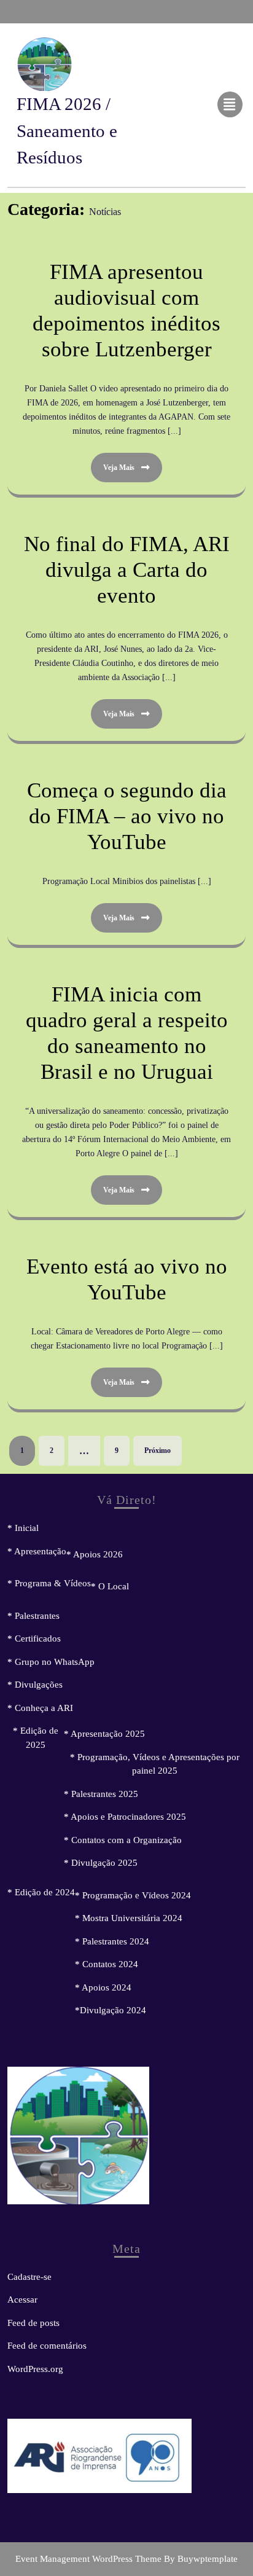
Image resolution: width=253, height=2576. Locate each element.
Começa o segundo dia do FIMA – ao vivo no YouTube (127, 816)
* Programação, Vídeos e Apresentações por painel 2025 (155, 1764)
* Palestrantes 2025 (101, 1794)
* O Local (110, 1586)
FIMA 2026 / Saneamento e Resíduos (67, 131)
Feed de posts (33, 2323)
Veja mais (113, 462)
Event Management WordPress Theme (90, 2559)
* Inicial (23, 1528)
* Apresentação (37, 1551)
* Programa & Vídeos (49, 1583)
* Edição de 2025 (36, 1738)
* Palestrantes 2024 (112, 1941)
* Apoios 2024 (103, 1987)
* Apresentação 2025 (104, 1734)
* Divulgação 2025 (101, 1863)
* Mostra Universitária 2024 (129, 1918)
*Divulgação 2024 (111, 2010)
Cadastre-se (29, 2277)
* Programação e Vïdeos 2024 (133, 1895)
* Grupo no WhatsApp (51, 1662)
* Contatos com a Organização (123, 1840)
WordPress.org (35, 2369)
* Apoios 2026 (95, 1554)
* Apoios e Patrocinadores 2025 (125, 1817)
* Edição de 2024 (41, 1892)
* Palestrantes (33, 1616)
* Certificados (34, 1638)
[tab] (232, 104)
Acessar (22, 2300)
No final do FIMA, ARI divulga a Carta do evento (127, 570)
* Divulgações (35, 1685)
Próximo (158, 1450)
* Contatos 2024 (107, 1964)
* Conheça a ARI (40, 1708)
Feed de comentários (47, 2346)
